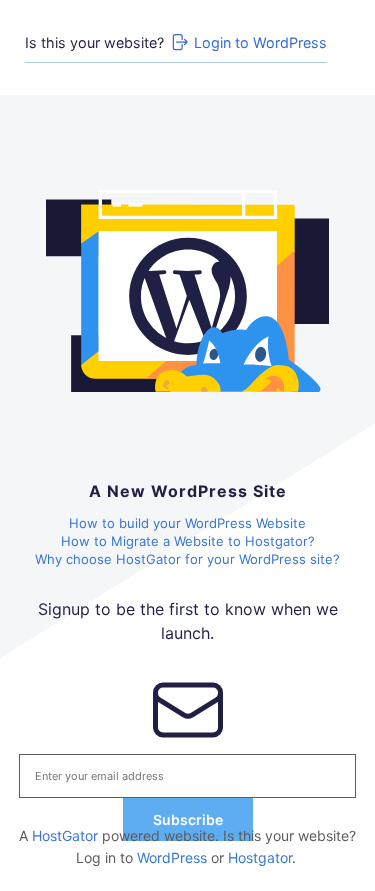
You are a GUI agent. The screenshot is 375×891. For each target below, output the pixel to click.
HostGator (65, 835)
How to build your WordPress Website (187, 523)
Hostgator (260, 857)
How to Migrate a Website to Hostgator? (188, 541)
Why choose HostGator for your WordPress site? (187, 559)
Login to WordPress (260, 42)
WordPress (172, 857)
